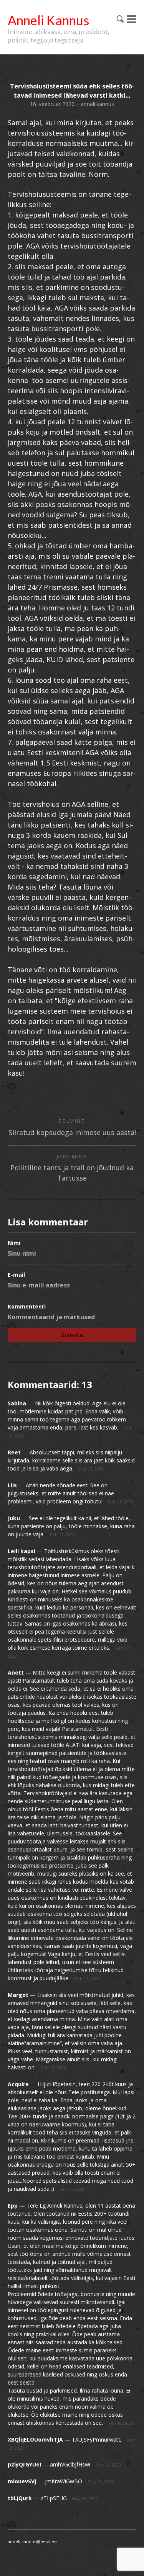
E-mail (16, 1275)
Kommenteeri (27, 1306)
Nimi (14, 1243)
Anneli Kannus (48, 20)
